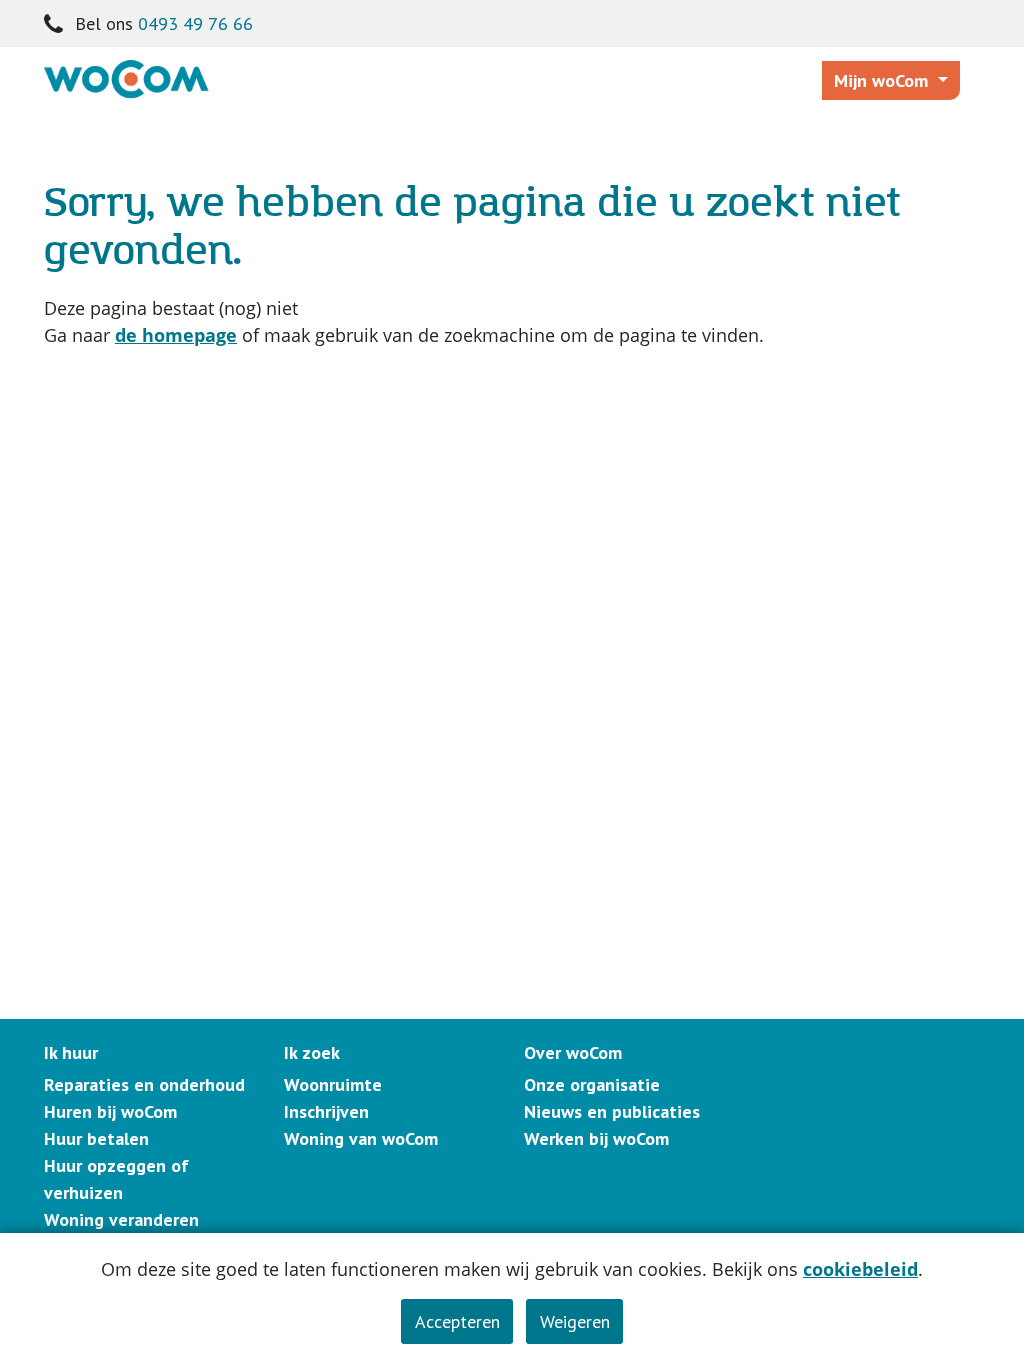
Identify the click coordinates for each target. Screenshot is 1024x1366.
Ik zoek (312, 1052)
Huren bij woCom (110, 1111)
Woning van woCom (361, 1138)
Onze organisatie (592, 1084)
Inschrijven (326, 1111)
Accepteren (457, 1321)
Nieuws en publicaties (612, 1111)
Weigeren (575, 1321)
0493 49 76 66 (195, 23)
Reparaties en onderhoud (144, 1084)
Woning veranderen (121, 1219)
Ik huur (71, 1052)
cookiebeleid (860, 1269)
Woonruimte (333, 1084)
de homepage (176, 335)
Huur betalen (96, 1138)
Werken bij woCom (596, 1138)
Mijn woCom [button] (883, 80)
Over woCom (573, 1052)
